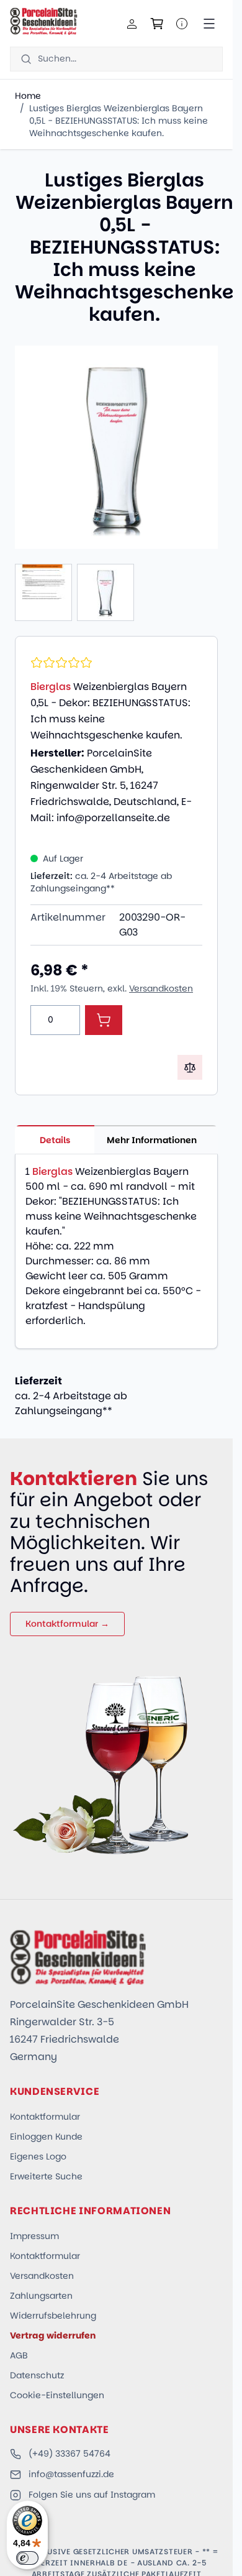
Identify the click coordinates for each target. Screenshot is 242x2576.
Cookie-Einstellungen (57, 2395)
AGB (19, 2355)
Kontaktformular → (67, 1624)
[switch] (27, 2558)
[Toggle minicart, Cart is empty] (157, 24)
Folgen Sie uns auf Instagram (92, 2495)
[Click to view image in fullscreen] (116, 447)
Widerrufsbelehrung (53, 2316)
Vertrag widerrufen (53, 2335)
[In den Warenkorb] (104, 1020)
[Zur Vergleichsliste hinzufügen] (190, 1067)
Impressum (34, 2236)
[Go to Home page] (44, 21)
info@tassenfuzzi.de (71, 2474)
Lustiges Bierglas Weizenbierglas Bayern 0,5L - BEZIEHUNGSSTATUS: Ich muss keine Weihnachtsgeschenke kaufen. (119, 121)
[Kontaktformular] (182, 24)
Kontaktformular (45, 2117)
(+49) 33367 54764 (69, 2454)
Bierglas (51, 687)
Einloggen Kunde (46, 2137)
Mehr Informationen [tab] (152, 1140)
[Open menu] (209, 24)
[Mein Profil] (132, 24)
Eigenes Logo (38, 2156)
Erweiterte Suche (46, 2176)
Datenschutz (37, 2375)
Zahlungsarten (41, 2296)
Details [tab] (55, 1140)
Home (28, 96)
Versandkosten (161, 988)
